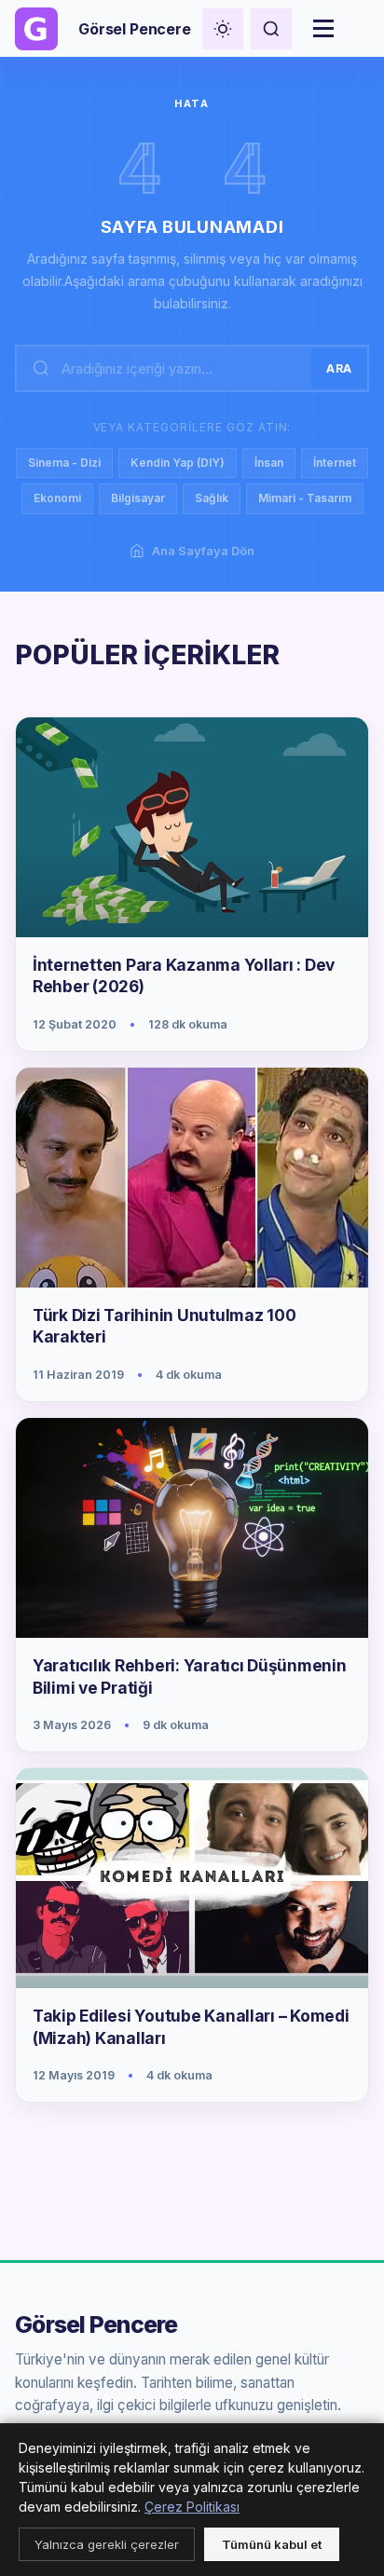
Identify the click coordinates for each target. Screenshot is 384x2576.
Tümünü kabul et (272, 2544)
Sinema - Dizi (64, 463)
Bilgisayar (138, 498)
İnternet (335, 463)
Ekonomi (57, 498)
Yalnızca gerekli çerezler (107, 2544)
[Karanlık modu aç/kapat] (223, 29)
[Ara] (271, 29)
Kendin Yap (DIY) (178, 463)
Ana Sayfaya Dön (203, 551)
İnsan (269, 463)
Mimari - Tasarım (305, 498)
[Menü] (323, 29)
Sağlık (212, 498)
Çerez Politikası (192, 2507)
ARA (339, 368)
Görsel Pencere (96, 2325)
